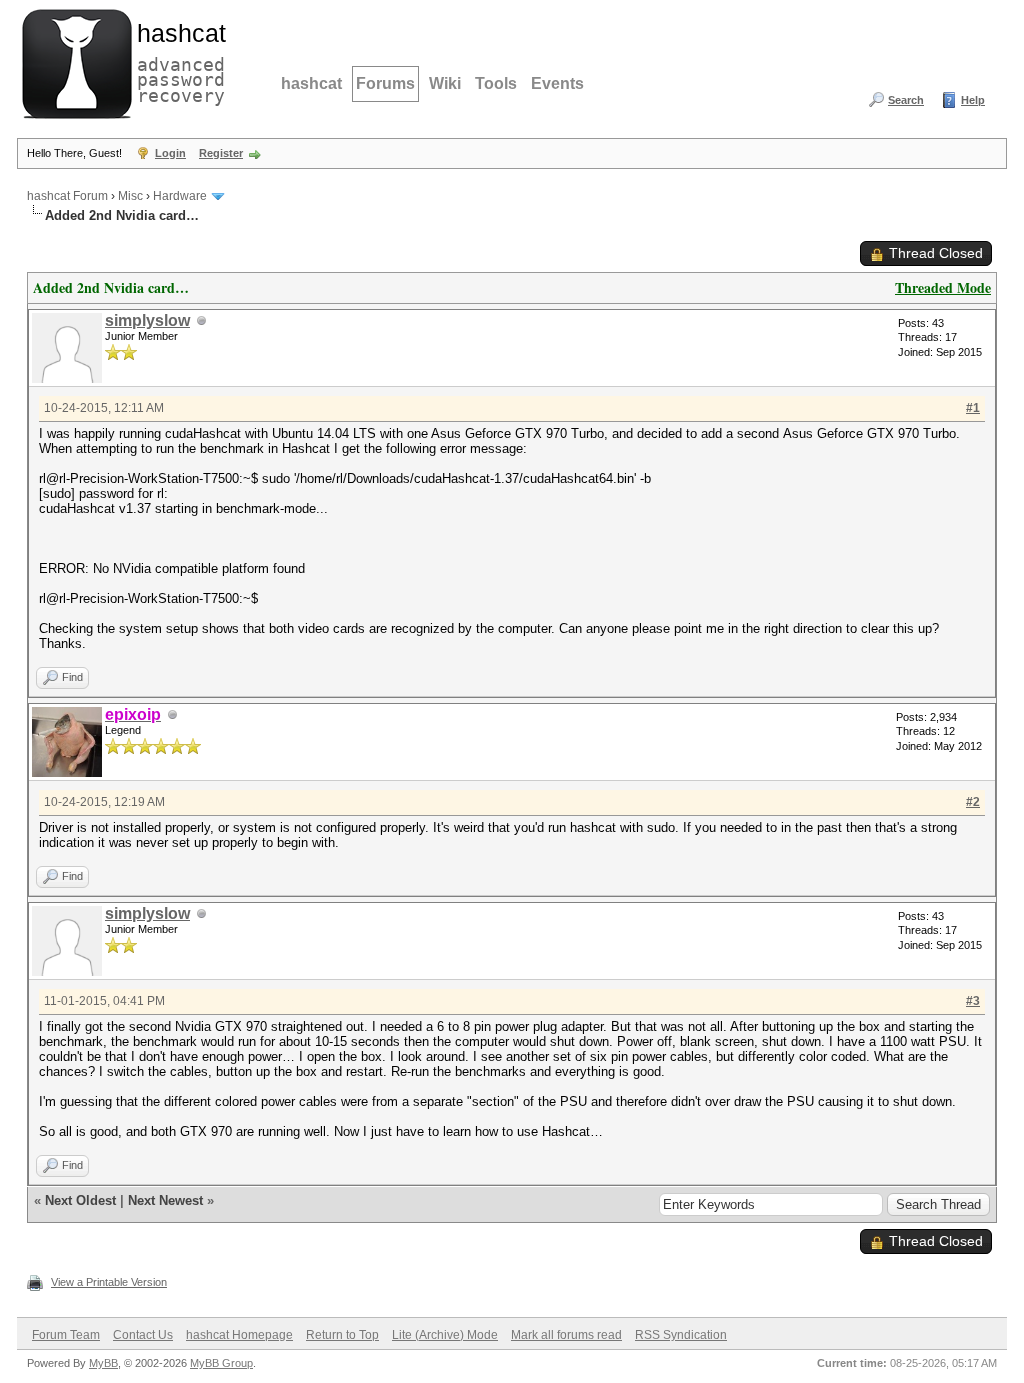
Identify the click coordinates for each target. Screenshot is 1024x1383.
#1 (973, 408)
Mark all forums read (566, 1335)
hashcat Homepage (239, 1335)
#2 (973, 802)
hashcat (311, 83)
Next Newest (165, 1200)
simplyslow (147, 320)
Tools (496, 83)
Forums (385, 83)
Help (973, 100)
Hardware (180, 196)
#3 (973, 1001)
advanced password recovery (177, 61)
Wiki (445, 83)
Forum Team (66, 1335)
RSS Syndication (681, 1335)
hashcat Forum (67, 196)
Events (557, 83)
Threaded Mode (943, 287)
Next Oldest (80, 1200)
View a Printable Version (109, 1282)
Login (170, 153)
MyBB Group (221, 1363)
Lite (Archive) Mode (445, 1335)
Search (906, 100)
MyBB (103, 1363)
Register (221, 153)
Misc (130, 196)
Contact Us (143, 1335)
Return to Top (342, 1335)
